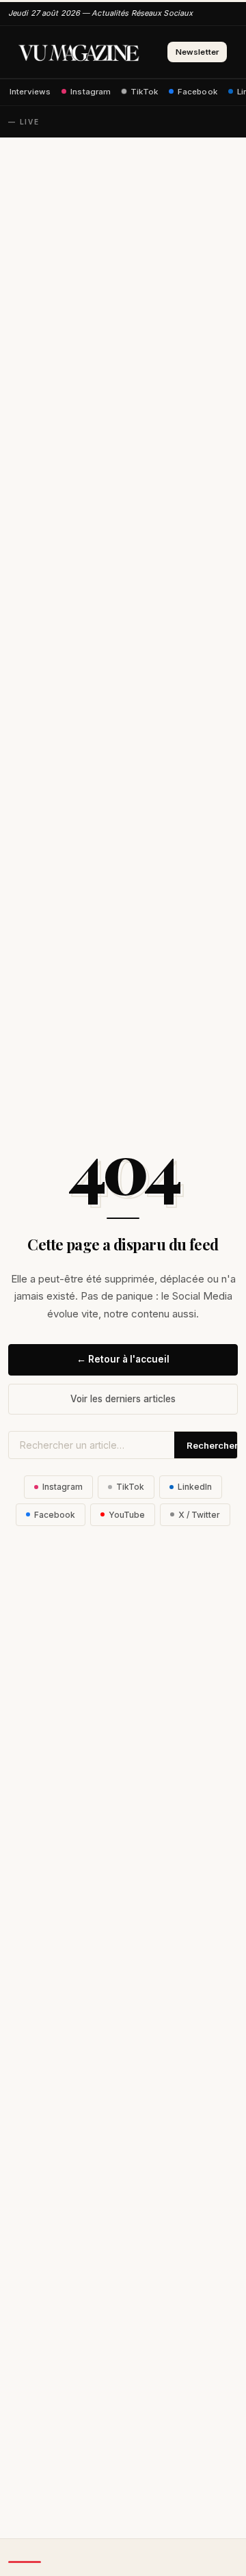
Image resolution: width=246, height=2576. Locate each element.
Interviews (30, 92)
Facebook (197, 92)
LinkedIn (195, 1487)
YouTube (127, 1515)
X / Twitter (199, 1515)
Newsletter (197, 52)
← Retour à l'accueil (123, 1359)
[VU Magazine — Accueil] (79, 52)
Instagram (91, 92)
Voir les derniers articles (123, 1399)
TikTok (144, 92)
